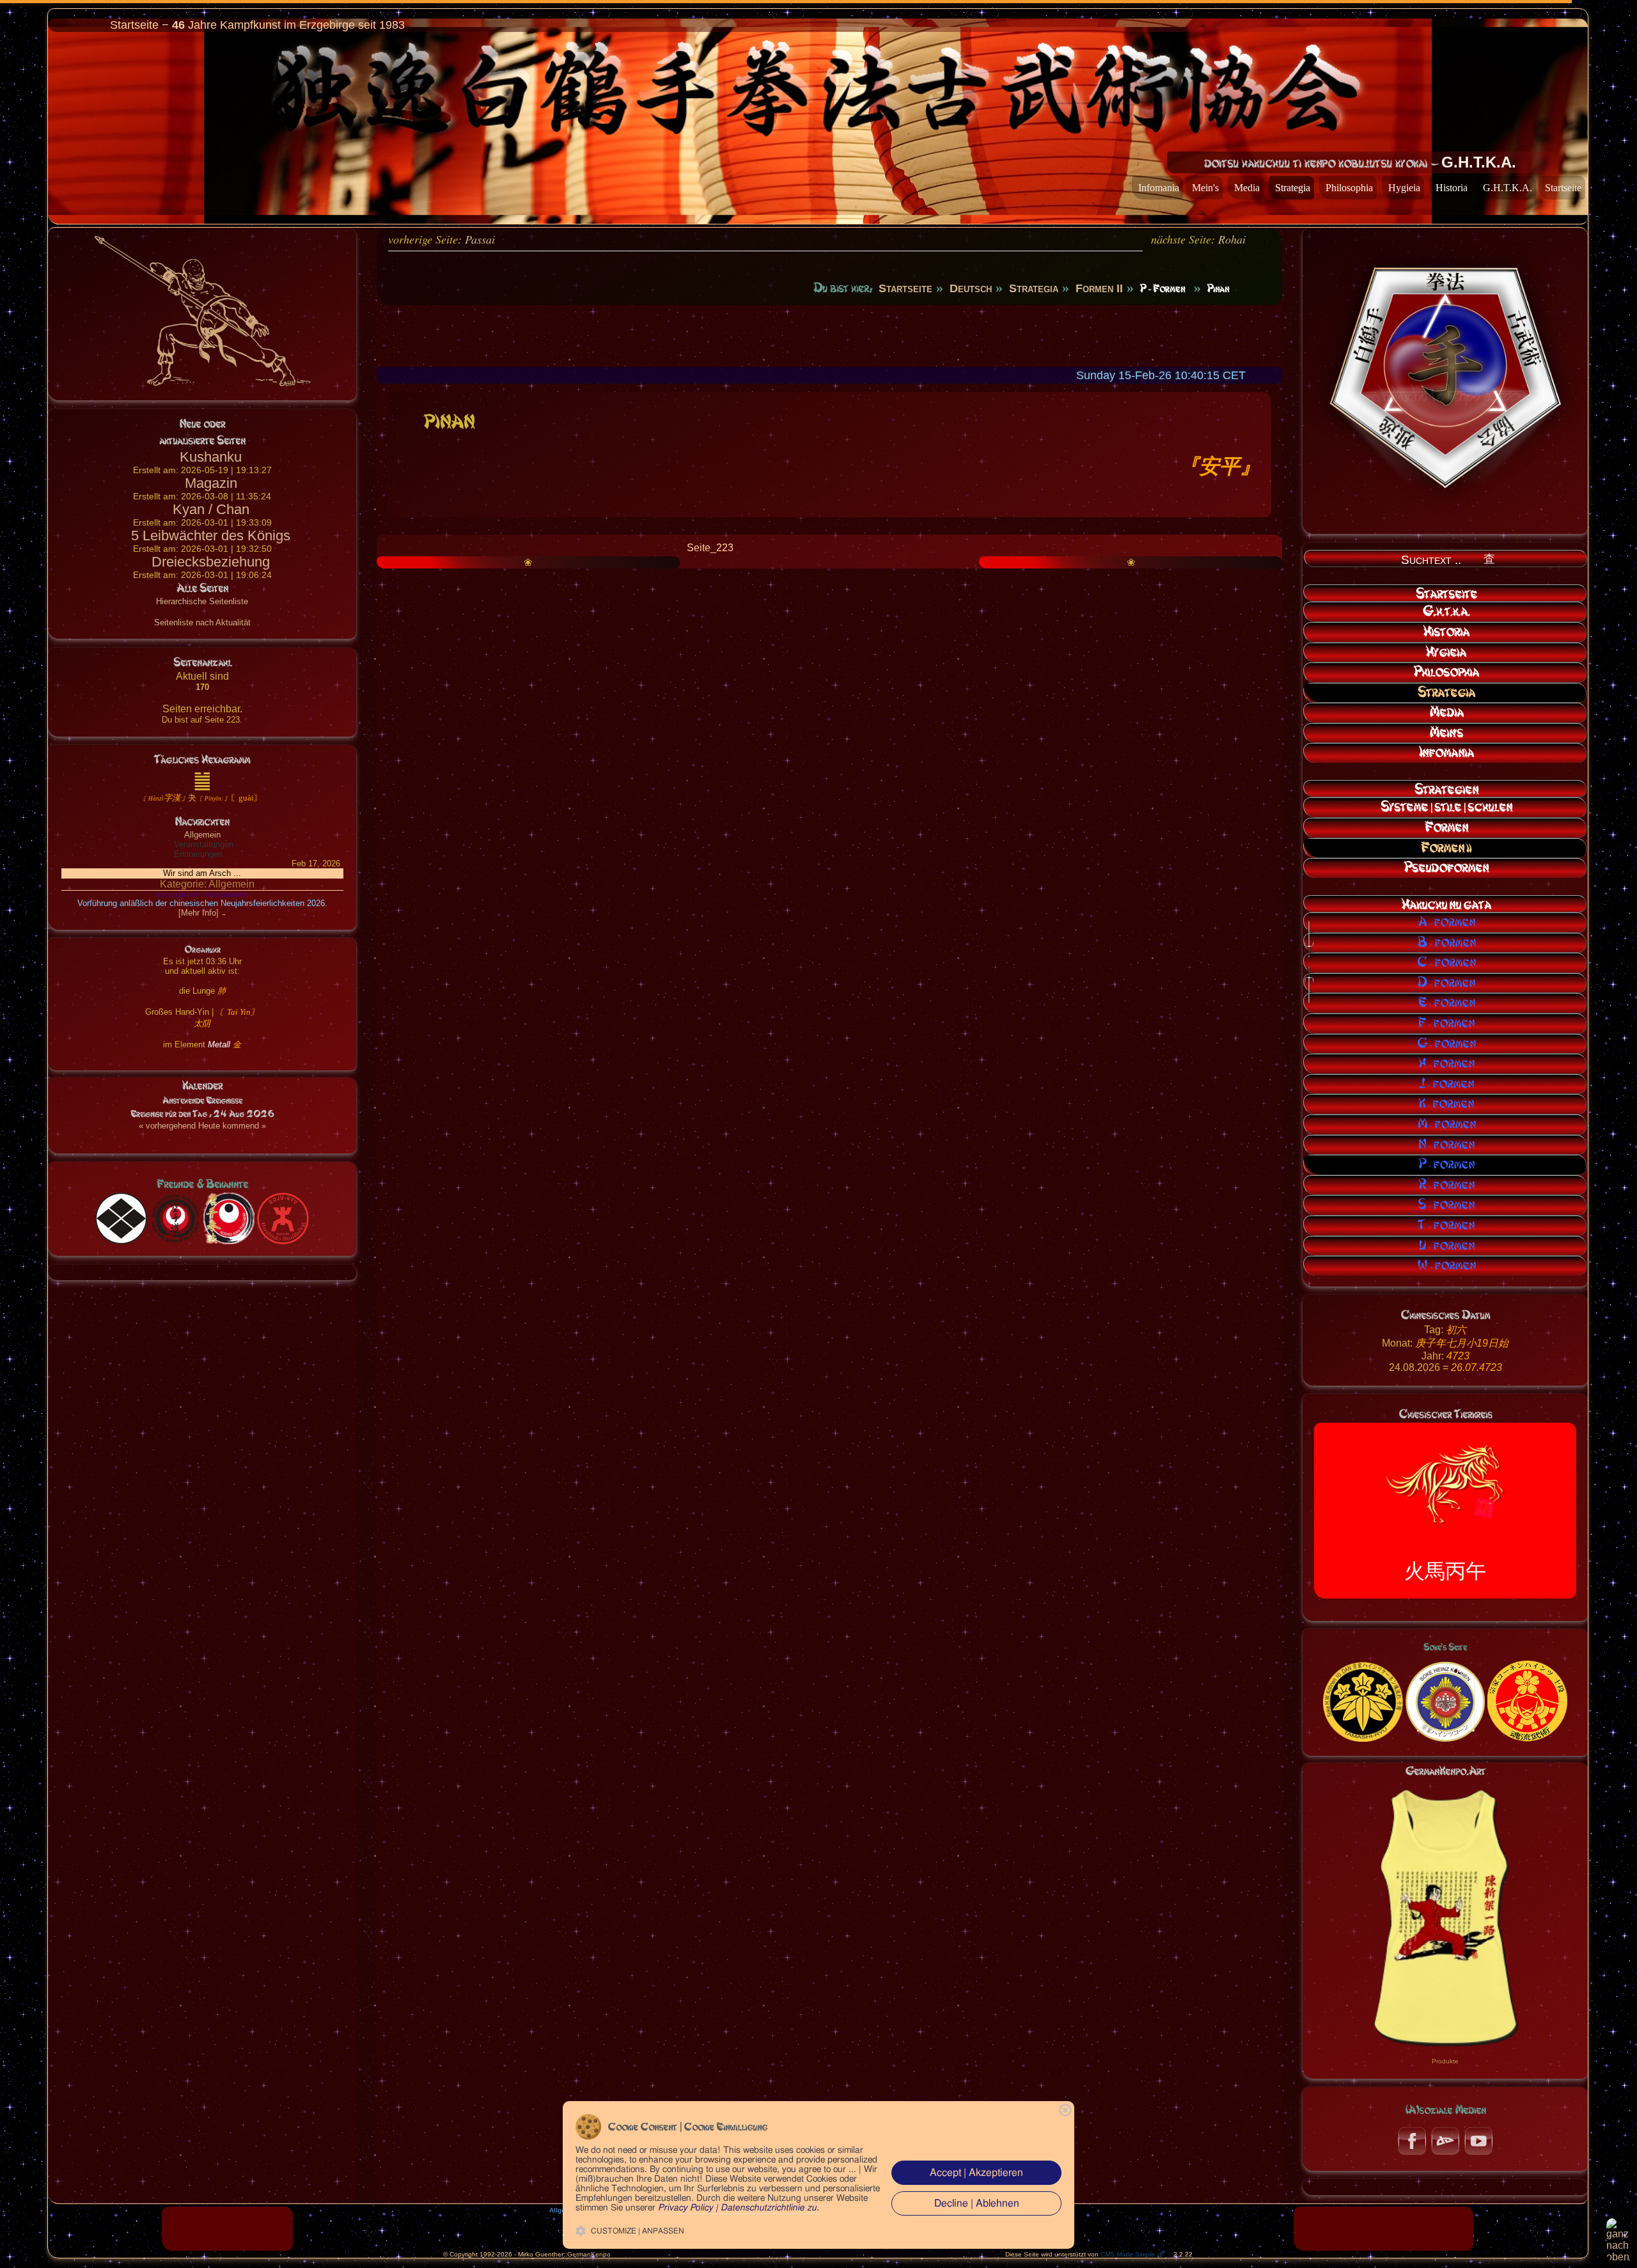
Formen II (1446, 848)
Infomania (1159, 188)
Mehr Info (199, 913)
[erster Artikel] (781, 498)
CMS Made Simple (1128, 2254)
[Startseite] (850, 498)
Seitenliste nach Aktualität (202, 622)
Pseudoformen (1446, 868)
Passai (480, 239)
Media (1247, 188)
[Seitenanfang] (1622, 2240)
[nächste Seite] (920, 498)
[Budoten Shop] (1383, 2228)
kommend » (244, 1126)
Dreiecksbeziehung (211, 562)
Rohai (1232, 239)
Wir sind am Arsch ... (202, 873)
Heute (209, 1126)
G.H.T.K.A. (1508, 188)
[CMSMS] (227, 2228)
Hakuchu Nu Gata (1446, 905)
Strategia (1293, 188)
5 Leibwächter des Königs (211, 536)
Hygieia (1404, 188)
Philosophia (1349, 188)
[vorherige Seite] (743, 498)
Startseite (1563, 188)
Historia (1452, 188)
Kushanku (211, 457)
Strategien (1446, 790)
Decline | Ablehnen (977, 2203)
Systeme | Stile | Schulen (1446, 807)
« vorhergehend (167, 1126)
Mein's (1205, 188)
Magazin (211, 483)
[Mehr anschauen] (1445, 1915)
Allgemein (202, 835)
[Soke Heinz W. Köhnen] (1363, 1701)
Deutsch (971, 288)
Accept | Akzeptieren (976, 2173)
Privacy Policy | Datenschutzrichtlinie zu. (739, 2208)
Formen (1446, 827)
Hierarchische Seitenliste (202, 601)
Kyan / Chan (211, 509)
